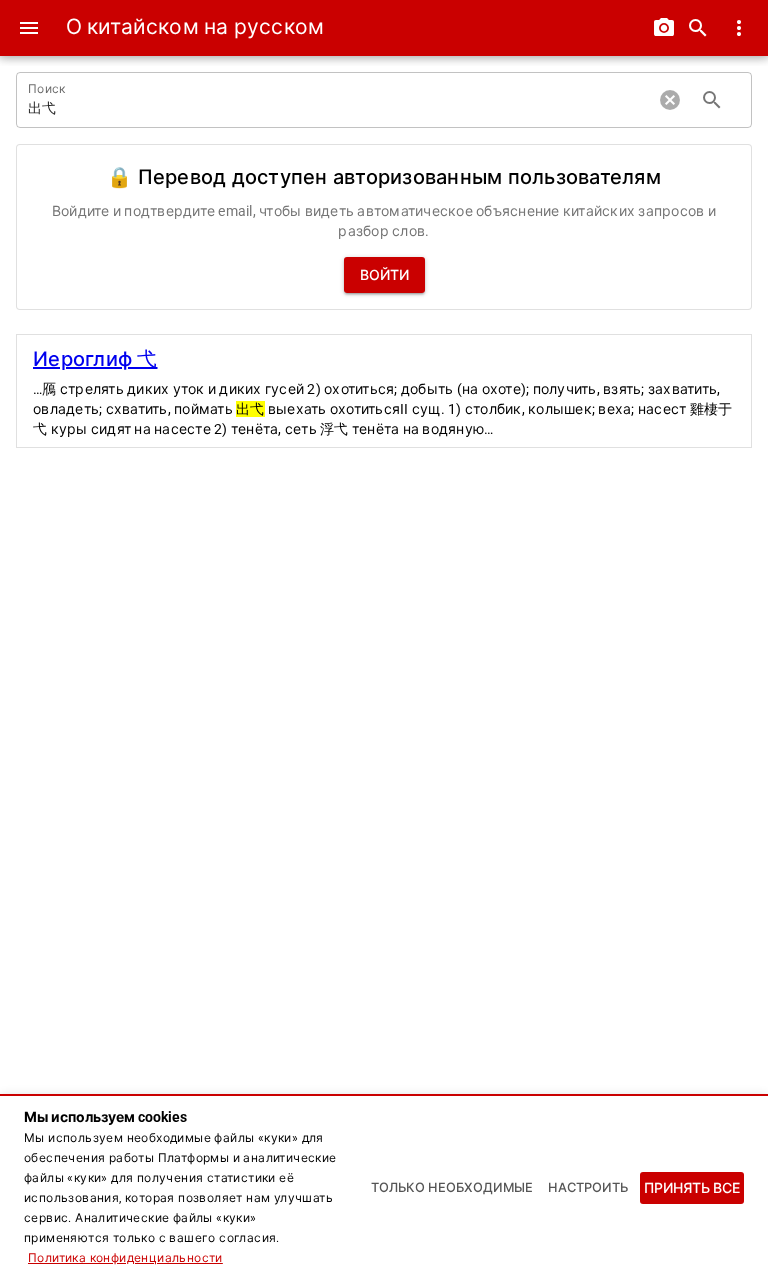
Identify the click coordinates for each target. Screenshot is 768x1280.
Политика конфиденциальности (125, 1258)
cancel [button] (670, 100)
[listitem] (384, 391)
